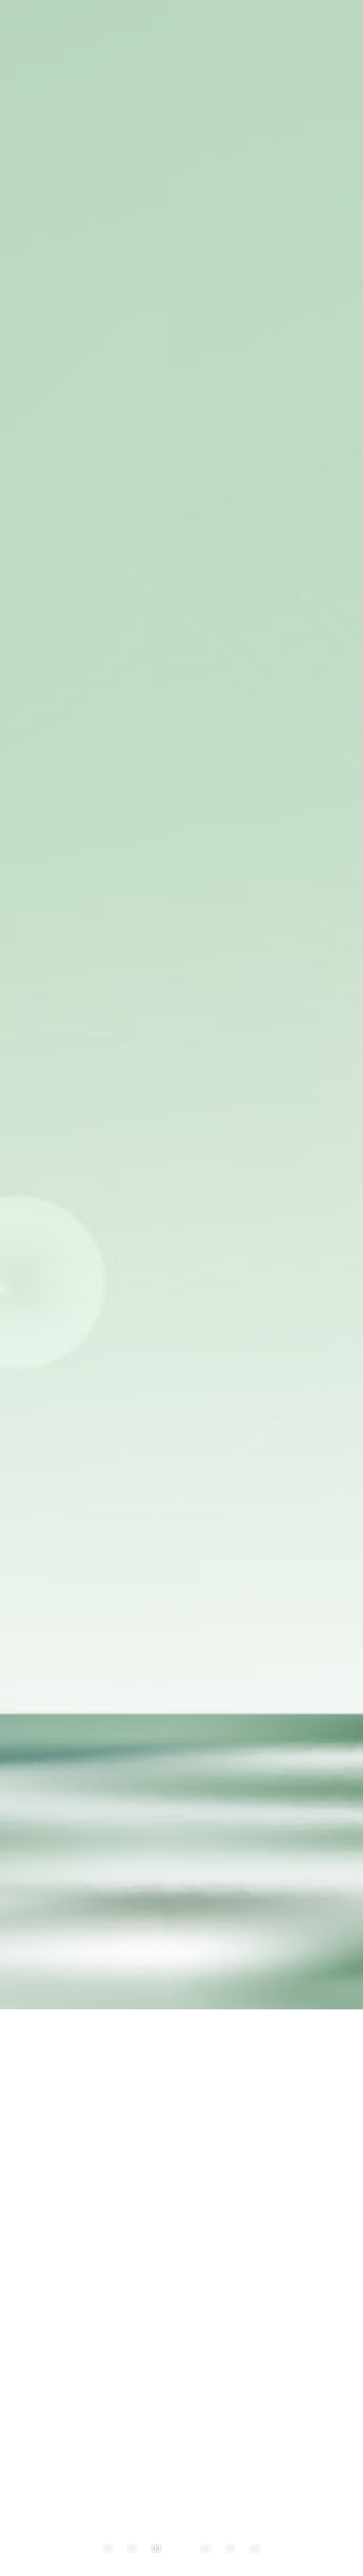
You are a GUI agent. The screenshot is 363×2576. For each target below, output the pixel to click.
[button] (114, 2548)
